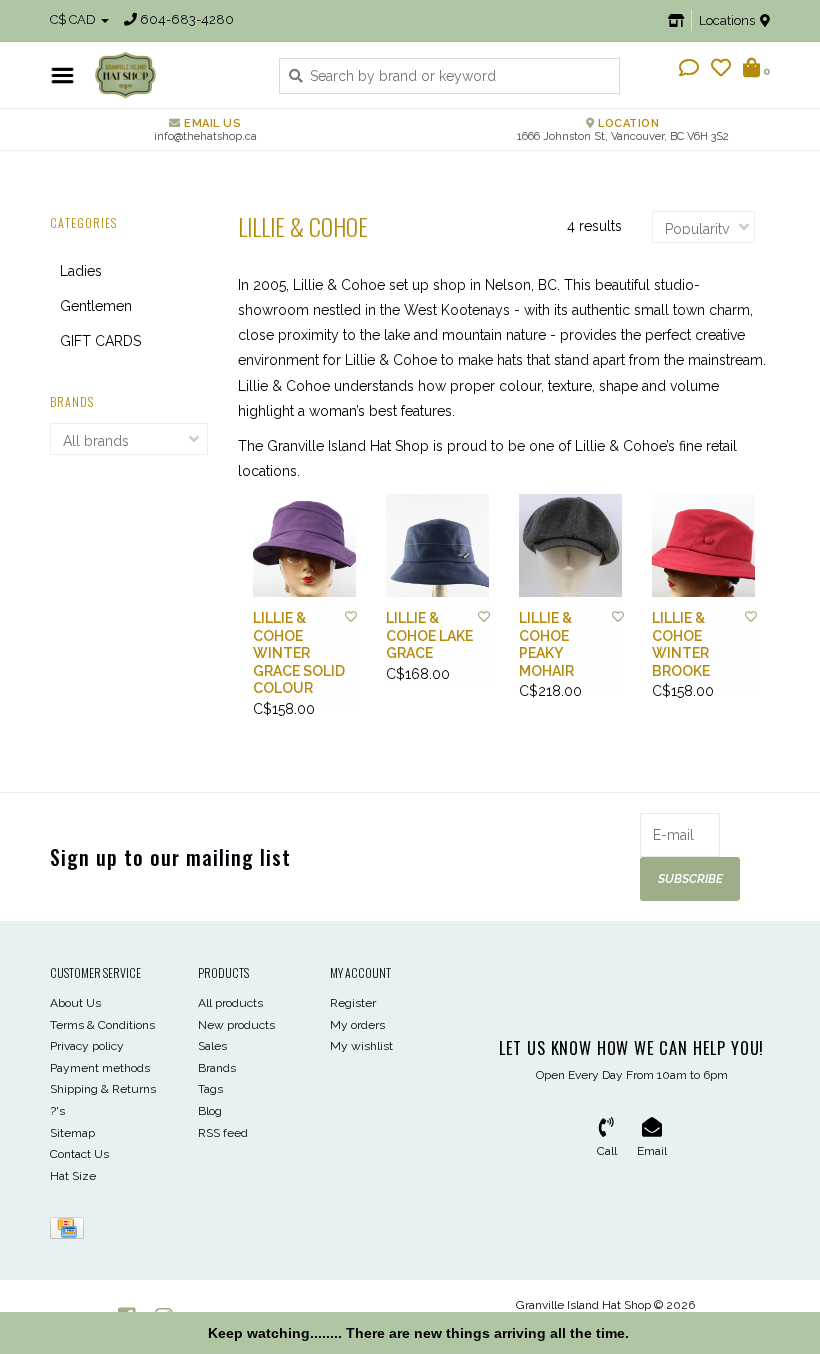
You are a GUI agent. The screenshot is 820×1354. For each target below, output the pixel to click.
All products (230, 1003)
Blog (210, 1111)
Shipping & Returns (103, 1089)
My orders (357, 1025)
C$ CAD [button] (74, 19)
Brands (217, 1068)
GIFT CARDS (100, 341)
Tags (210, 1089)
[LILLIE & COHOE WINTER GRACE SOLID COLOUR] (304, 545)
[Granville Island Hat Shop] (171, 75)
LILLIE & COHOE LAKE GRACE (429, 635)
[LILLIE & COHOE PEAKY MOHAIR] (570, 545)
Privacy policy (87, 1046)
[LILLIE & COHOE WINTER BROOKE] (703, 545)
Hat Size (73, 1176)
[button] (689, 70)
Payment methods (100, 1068)
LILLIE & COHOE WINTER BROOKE (681, 644)
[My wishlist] (721, 70)
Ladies (81, 271)
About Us (75, 1003)
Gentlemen (96, 306)
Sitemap (72, 1133)
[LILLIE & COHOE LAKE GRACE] (437, 545)
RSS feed (223, 1133)
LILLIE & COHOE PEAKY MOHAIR (546, 644)
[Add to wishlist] (351, 617)
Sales (212, 1046)
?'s (57, 1111)
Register (353, 1003)
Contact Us (79, 1154)
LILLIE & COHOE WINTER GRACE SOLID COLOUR (299, 653)
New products (236, 1025)
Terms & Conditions (102, 1025)
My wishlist (361, 1046)
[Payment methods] (70, 1233)
